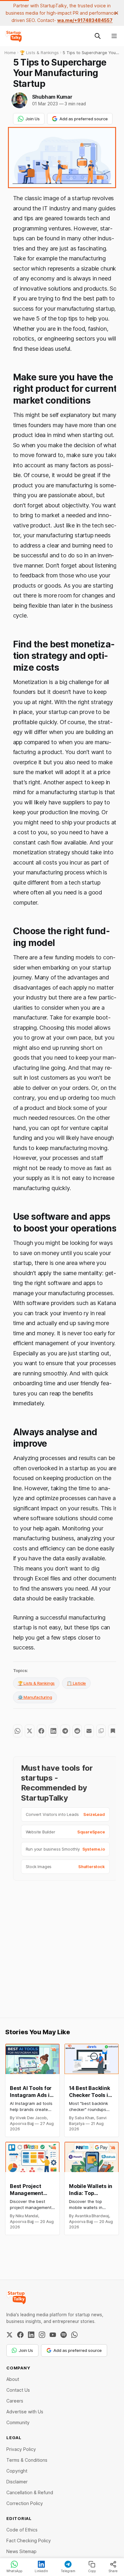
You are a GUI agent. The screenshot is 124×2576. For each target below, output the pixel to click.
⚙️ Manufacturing (35, 1697)
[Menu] (114, 36)
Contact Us (18, 2390)
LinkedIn (41, 2571)
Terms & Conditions (27, 2460)
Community (18, 2422)
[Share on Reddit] (77, 1731)
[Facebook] (20, 2335)
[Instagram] (42, 2335)
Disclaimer (17, 2482)
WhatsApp (14, 2571)
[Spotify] (64, 2335)
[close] (116, 13)
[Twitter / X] (10, 2335)
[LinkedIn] (31, 2335)
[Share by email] (89, 1731)
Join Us (33, 119)
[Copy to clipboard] (101, 1731)
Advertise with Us (25, 2412)
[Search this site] (98, 36)
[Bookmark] (113, 1731)
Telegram (68, 2571)
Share (113, 2571)
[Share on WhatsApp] (18, 1731)
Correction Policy (25, 2503)
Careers (15, 2401)
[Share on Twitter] (29, 1731)
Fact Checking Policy (29, 2541)
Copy (92, 2571)
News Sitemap (21, 2551)
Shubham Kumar (52, 97)
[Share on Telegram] (65, 1731)
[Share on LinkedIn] (53, 1731)
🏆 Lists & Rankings (36, 1683)
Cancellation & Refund (30, 2492)
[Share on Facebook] (41, 1731)
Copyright (17, 2471)
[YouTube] (53, 2335)
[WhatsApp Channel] (74, 2335)
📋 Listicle (76, 1683)
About (13, 2379)
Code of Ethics (22, 2530)
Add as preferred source (84, 119)
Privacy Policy (21, 2449)
